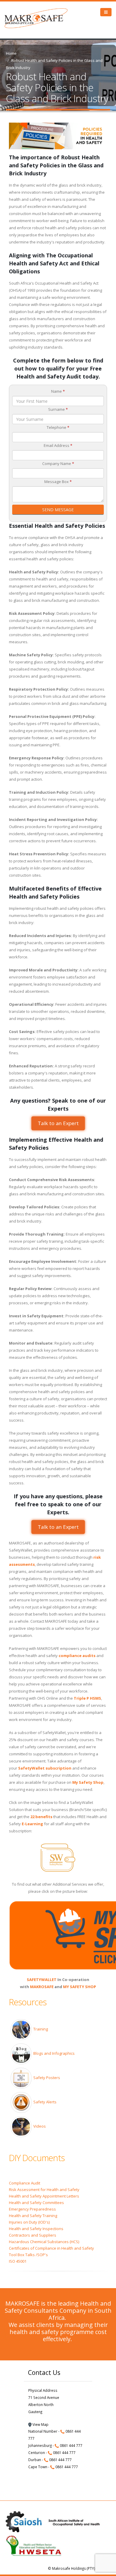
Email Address (58, 445)
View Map (40, 2424)
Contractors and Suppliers (33, 2235)
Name (58, 391)
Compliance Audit (25, 2183)
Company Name (58, 463)
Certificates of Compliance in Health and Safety (51, 2248)
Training (41, 2029)
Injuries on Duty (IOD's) (29, 2222)
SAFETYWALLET (42, 1980)
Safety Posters (47, 2078)
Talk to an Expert (58, 1123)
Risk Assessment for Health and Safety (44, 2190)
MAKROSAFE (42, 1987)
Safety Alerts (45, 2102)
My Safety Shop (88, 1782)
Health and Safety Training (33, 2216)
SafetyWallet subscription (45, 1768)
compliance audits (77, 1656)
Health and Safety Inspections (36, 2229)
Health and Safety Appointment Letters (44, 2196)
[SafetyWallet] (58, 1858)
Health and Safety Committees (36, 2203)
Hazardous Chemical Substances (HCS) (44, 2242)
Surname (58, 409)
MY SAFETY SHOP (80, 1987)
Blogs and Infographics (54, 2053)
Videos (40, 2126)
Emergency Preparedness (32, 2209)
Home (11, 53)
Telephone (58, 427)
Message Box (58, 482)
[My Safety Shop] (58, 1935)
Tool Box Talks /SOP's (28, 2255)
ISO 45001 (18, 2261)
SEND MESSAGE (58, 510)
